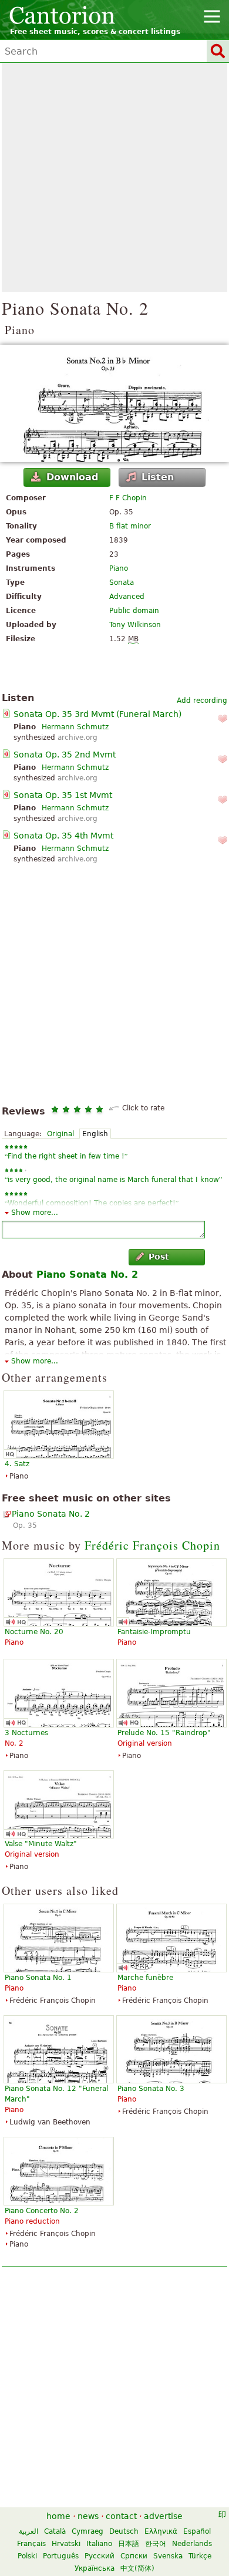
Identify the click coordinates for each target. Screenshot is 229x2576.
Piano (119, 568)
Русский (100, 2556)
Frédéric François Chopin (152, 1545)
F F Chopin (128, 498)
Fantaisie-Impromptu (154, 1632)
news (88, 2516)
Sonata (122, 582)
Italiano (99, 2544)
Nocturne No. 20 (34, 1632)
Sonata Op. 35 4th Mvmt (63, 836)
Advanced (127, 597)
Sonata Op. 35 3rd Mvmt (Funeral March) (97, 714)
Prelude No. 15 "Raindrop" (164, 1733)
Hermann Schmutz (75, 727)
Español (197, 2531)
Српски (134, 2556)
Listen (158, 477)
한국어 (156, 2544)
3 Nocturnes (26, 1733)
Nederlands (192, 2544)
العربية (28, 2531)
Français (31, 2544)
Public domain (134, 611)
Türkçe (200, 2556)
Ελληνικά (161, 2531)
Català (55, 2531)
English (95, 1134)
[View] (114, 403)
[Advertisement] (114, 177)
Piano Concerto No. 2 (42, 2211)
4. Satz (17, 1464)
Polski (27, 2556)
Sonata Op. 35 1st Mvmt (63, 795)
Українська (95, 2568)
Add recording (202, 701)
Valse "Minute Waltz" (41, 1844)
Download (72, 477)
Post (159, 1257)
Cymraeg (87, 2531)
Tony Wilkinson (135, 625)
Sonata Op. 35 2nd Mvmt (65, 755)
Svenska (168, 2556)
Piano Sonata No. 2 (87, 1274)
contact (121, 2516)
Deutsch (124, 2531)
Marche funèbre (145, 1978)
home (58, 2516)
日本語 (129, 2544)
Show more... (35, 1213)
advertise (163, 2516)
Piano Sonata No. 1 (38, 1978)
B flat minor (130, 526)
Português (61, 2556)
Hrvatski (66, 2544)
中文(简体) (137, 2568)
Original (60, 1134)
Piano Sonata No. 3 (151, 2089)
